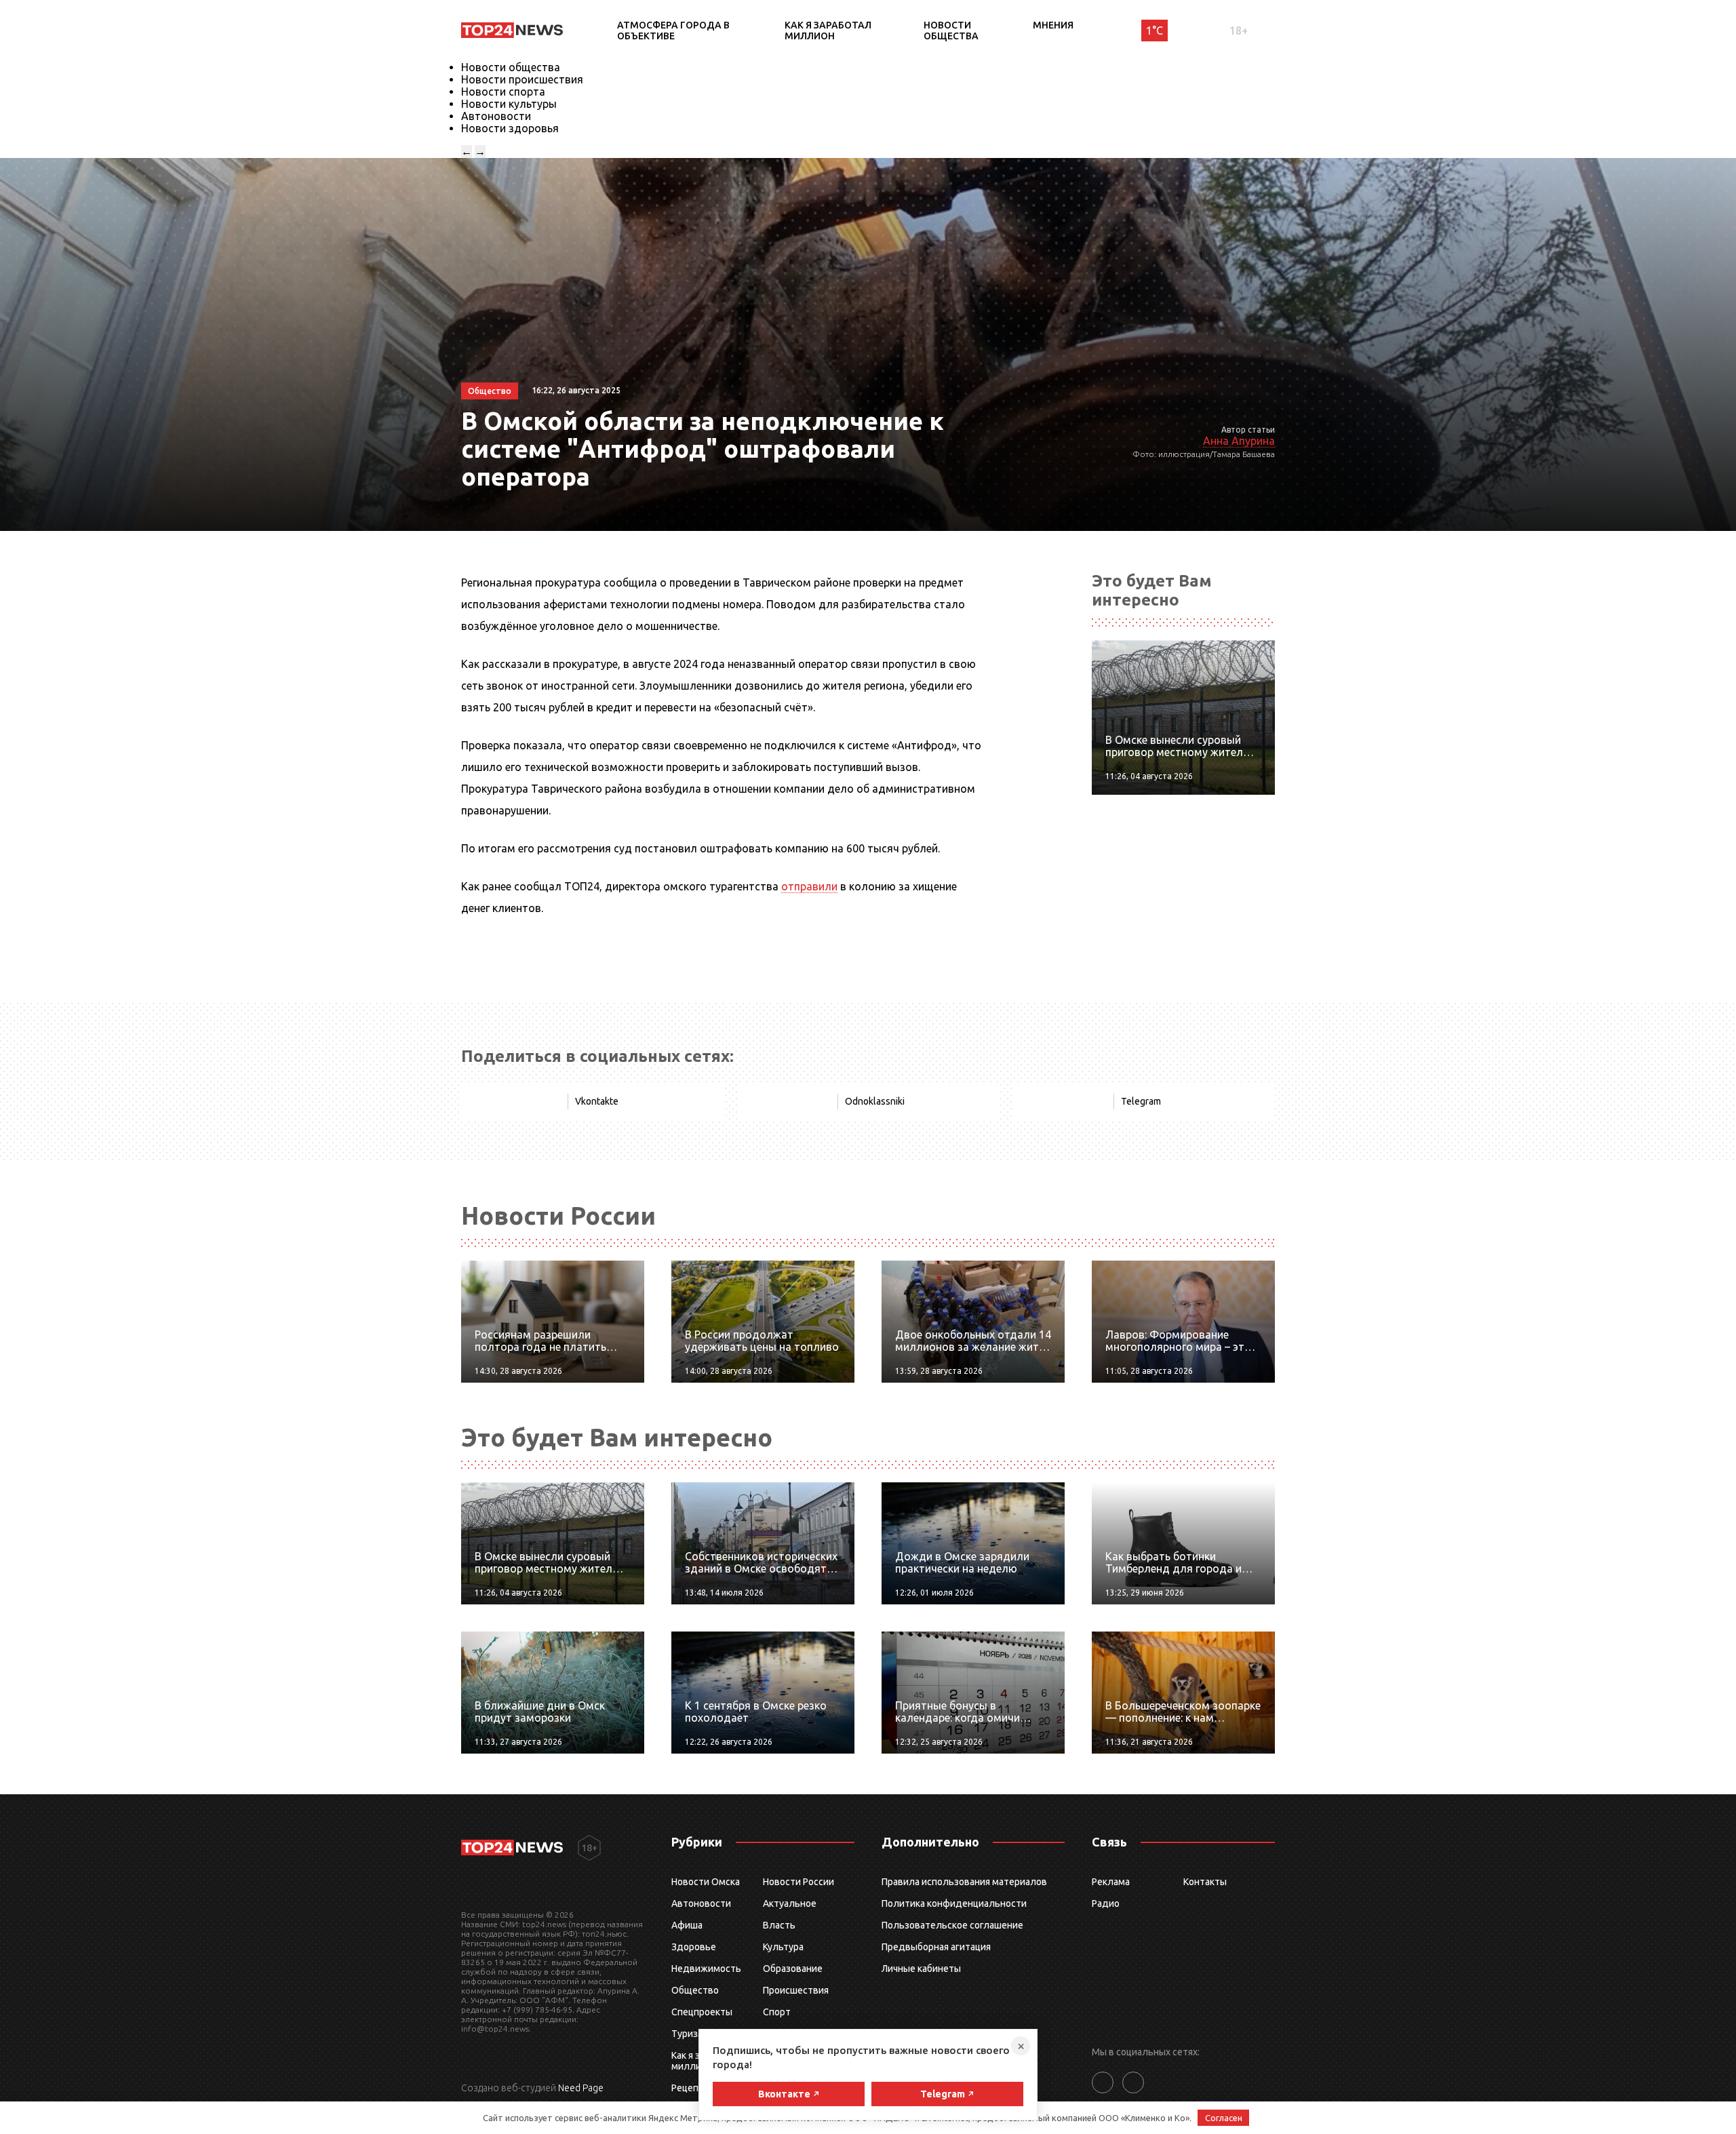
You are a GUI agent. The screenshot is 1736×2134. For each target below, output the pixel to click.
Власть (779, 1925)
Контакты (1205, 1882)
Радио (1106, 1903)
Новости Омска (706, 1882)
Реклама (1111, 1882)
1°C (1155, 31)
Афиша (687, 1925)
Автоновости (496, 116)
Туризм (688, 2034)
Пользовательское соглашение (952, 1925)
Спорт (777, 2012)
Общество (695, 1990)
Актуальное (790, 1903)
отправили (809, 886)
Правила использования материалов (964, 1882)
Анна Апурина (1239, 441)
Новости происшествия (522, 79)
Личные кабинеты (921, 1969)
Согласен (1224, 2118)
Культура (783, 1947)
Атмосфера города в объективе (673, 31)
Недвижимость (706, 1969)
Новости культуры (509, 104)
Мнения (1053, 25)
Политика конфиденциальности (954, 1903)
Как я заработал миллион (828, 31)
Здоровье (694, 1947)
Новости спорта (503, 92)
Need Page (581, 2088)
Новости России (798, 1882)
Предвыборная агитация (936, 1947)
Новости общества (951, 31)
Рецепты (691, 2088)
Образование (793, 1969)
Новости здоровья (510, 128)
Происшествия (796, 1990)
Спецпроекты (702, 2012)
